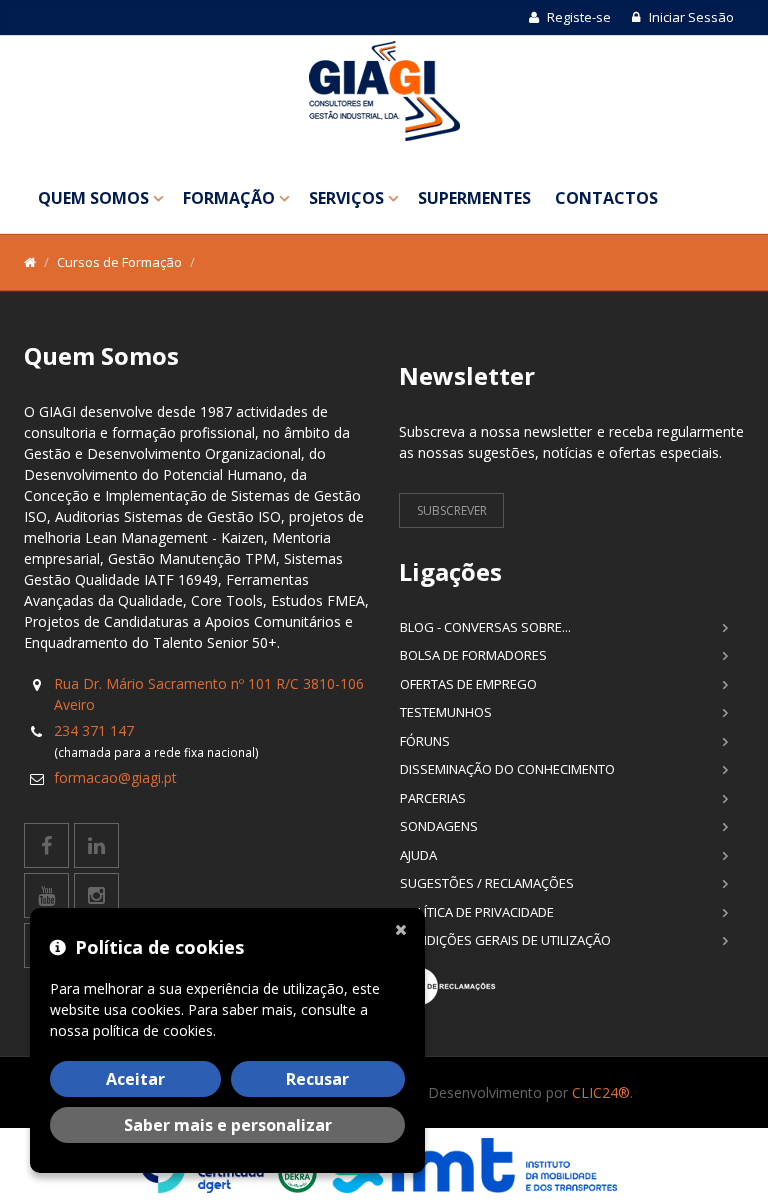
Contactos (606, 198)
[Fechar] (405, 928)
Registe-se (577, 17)
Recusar (317, 1079)
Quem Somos (93, 198)
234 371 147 (94, 730)
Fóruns (425, 741)
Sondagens (439, 826)
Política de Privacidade (477, 912)
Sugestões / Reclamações (487, 883)
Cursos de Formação (119, 262)
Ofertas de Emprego (468, 684)
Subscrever (452, 510)
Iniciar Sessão (690, 17)
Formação (229, 198)
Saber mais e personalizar (228, 1125)
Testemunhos (446, 712)
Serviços (346, 198)
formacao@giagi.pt (115, 777)
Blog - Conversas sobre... (485, 627)
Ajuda (418, 855)
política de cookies (153, 1030)
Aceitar (135, 1079)
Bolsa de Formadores (473, 655)
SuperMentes (474, 198)
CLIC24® (601, 1092)
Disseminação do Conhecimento (507, 769)
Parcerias (433, 798)
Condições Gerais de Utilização (505, 940)
